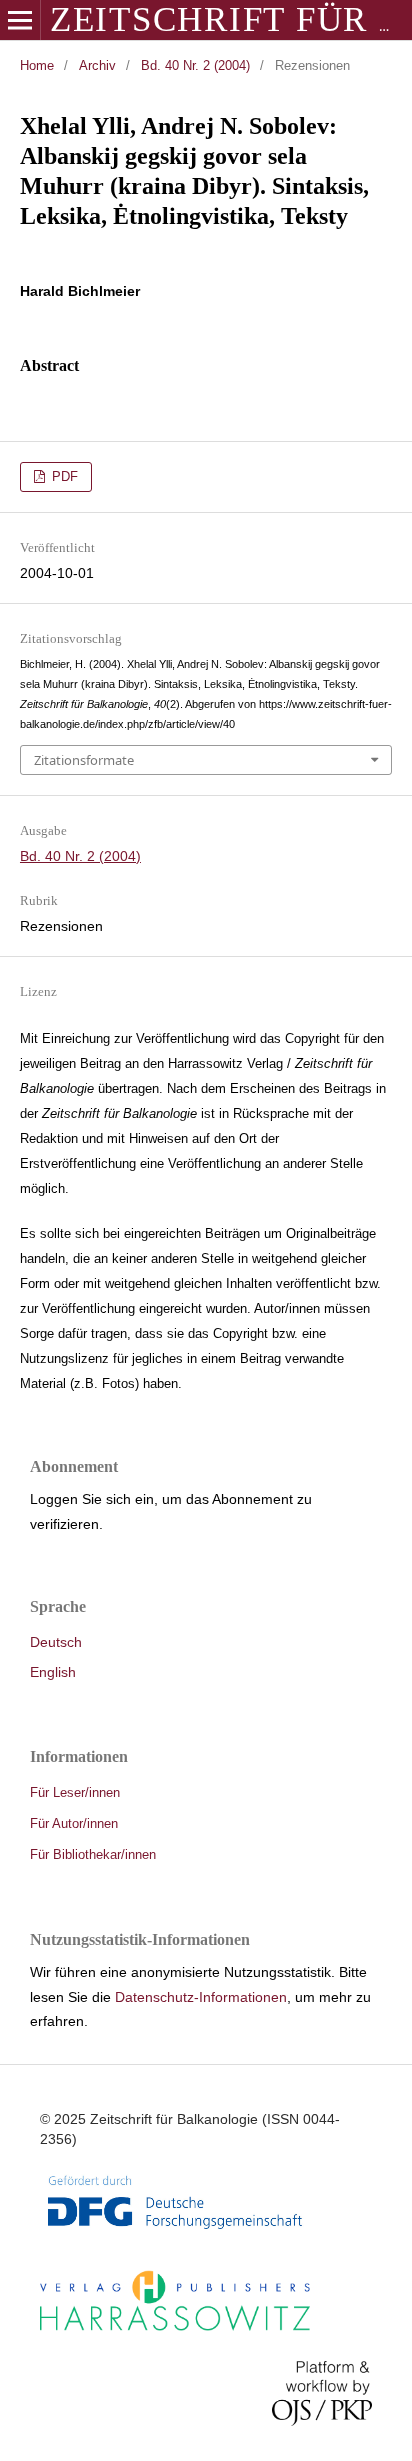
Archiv (97, 65)
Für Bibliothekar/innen (93, 1854)
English (53, 1672)
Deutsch (56, 1642)
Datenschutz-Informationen (201, 1997)
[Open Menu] (20, 20)
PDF (63, 476)
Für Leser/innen (75, 1792)
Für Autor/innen (74, 1823)
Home (37, 65)
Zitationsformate (84, 760)
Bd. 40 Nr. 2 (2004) (195, 65)
